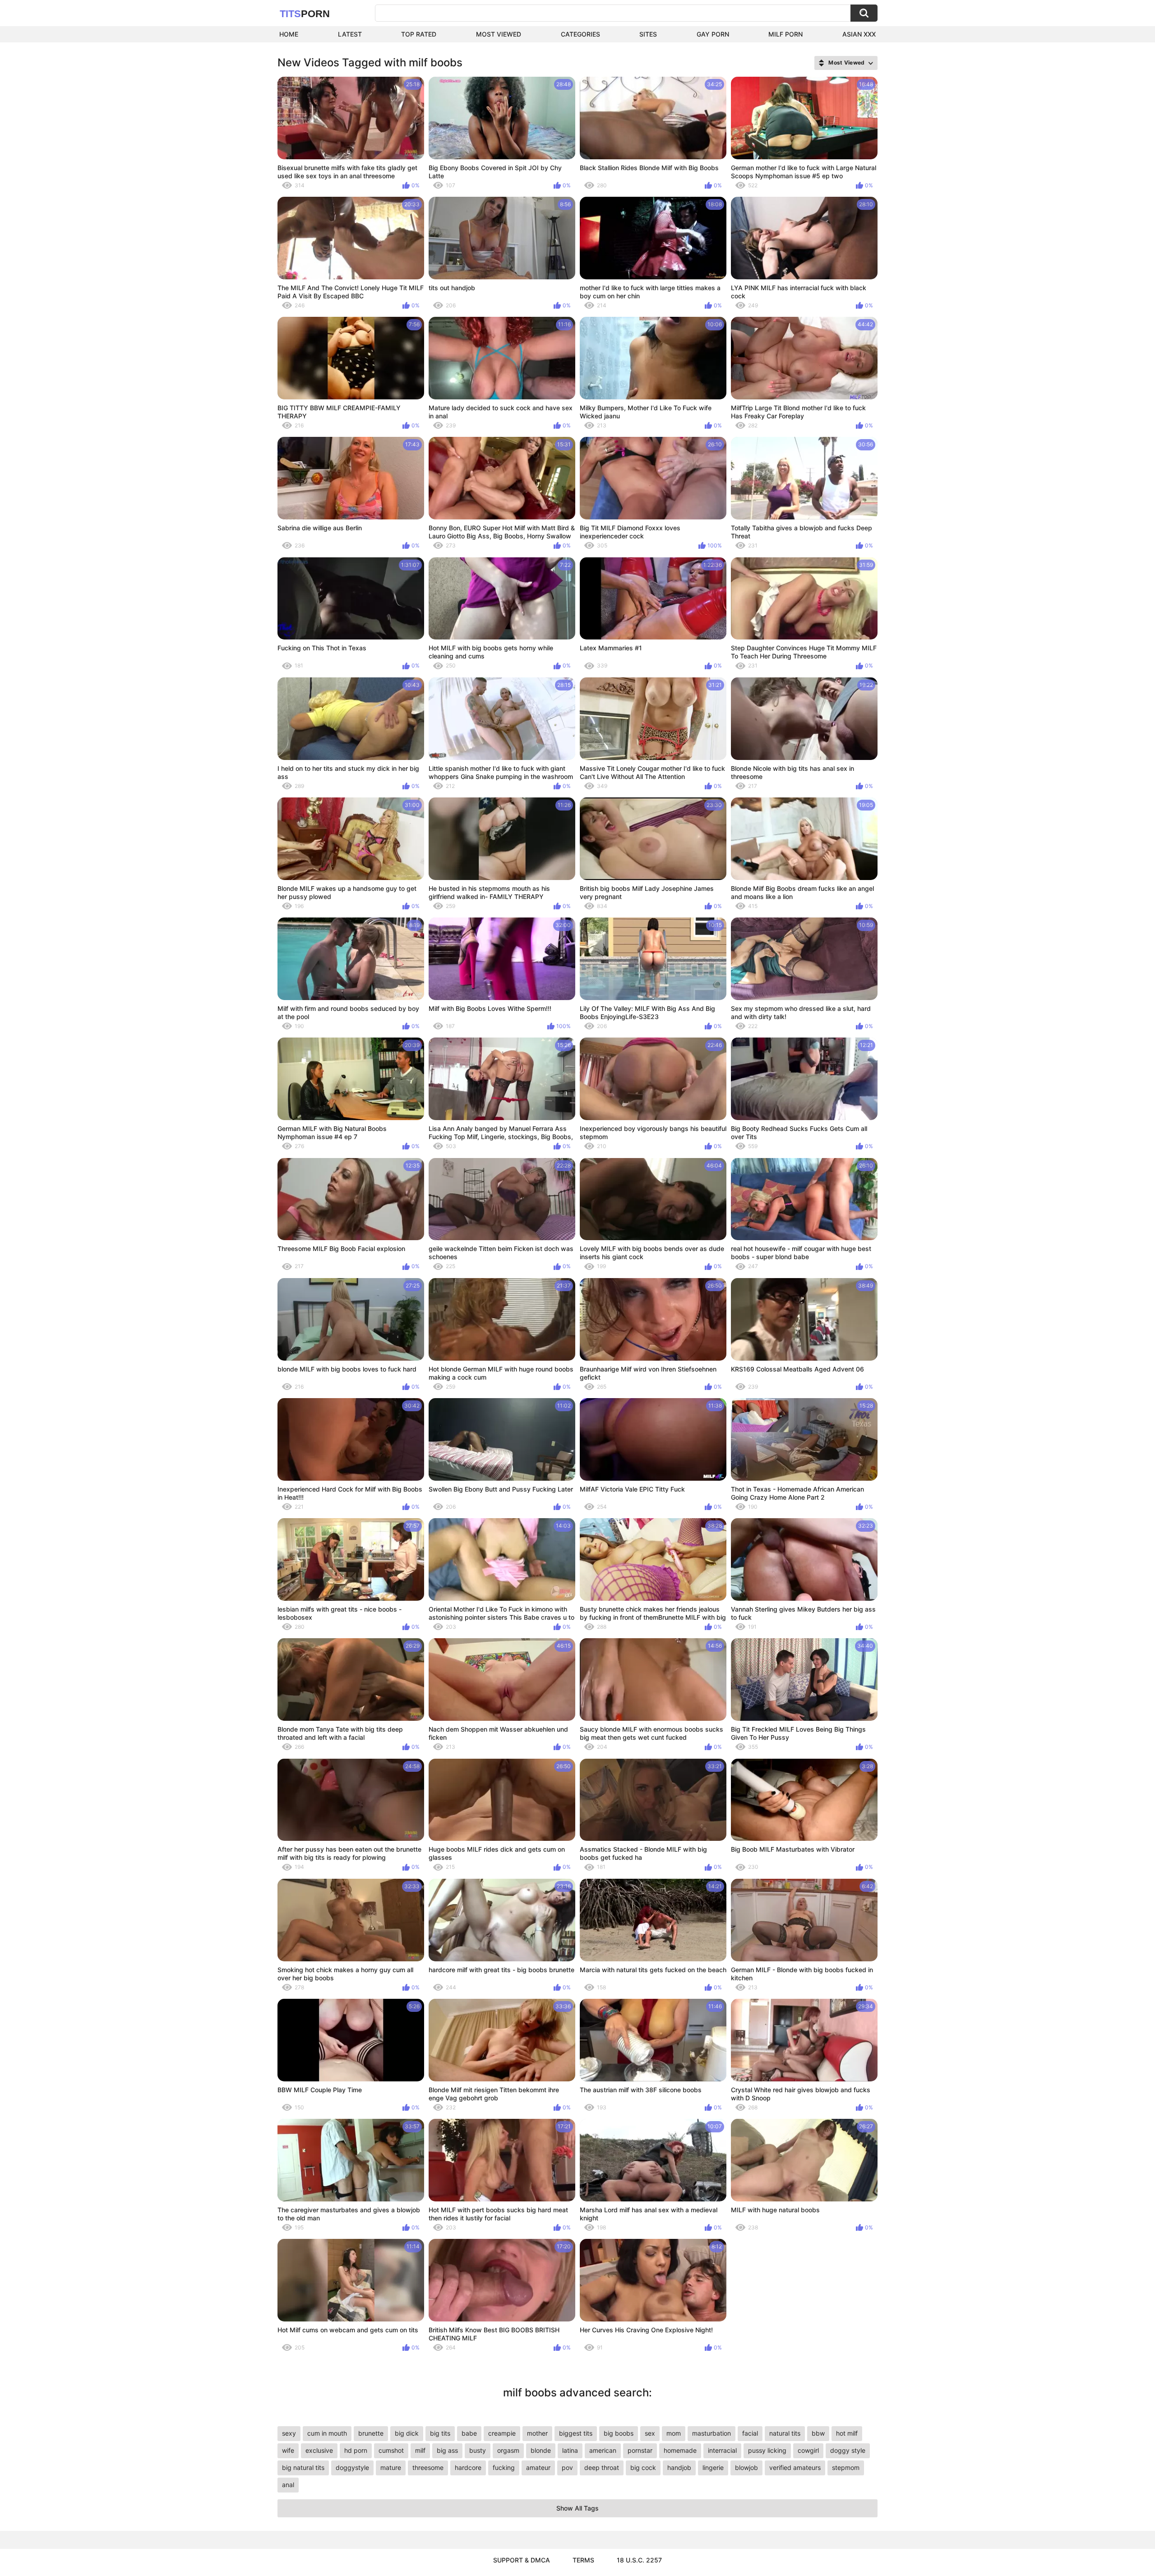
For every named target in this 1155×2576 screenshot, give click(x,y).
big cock (643, 2467)
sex (650, 2433)
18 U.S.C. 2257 (639, 2560)
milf (420, 2450)
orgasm (508, 2450)
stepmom (846, 2467)
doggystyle (352, 2467)
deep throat (602, 2467)
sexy (289, 2433)
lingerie (713, 2467)
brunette (371, 2433)
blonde (541, 2450)
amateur (538, 2467)
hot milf (847, 2433)
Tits (305, 14)
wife (288, 2450)
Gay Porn (713, 34)
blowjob (746, 2467)
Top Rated (419, 34)
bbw (818, 2433)
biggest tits (576, 2433)
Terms (583, 2560)
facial (750, 2433)
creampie (502, 2433)
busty (478, 2450)
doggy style (848, 2450)
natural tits (785, 2433)
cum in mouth (327, 2433)
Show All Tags (577, 2508)
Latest (350, 34)
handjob (679, 2467)
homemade (680, 2450)
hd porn (356, 2450)
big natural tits (303, 2467)
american (603, 2450)
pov (567, 2467)
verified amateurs (795, 2467)
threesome (428, 2467)
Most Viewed (499, 34)
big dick (407, 2433)
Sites (648, 34)
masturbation (711, 2433)
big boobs (619, 2433)
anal (288, 2485)
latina (570, 2450)
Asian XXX (859, 34)
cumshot (391, 2450)
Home (289, 34)
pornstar (640, 2450)
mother (537, 2433)
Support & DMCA (522, 2560)
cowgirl (808, 2450)
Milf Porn (785, 34)
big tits (440, 2433)
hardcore (468, 2467)
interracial (722, 2450)
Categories (580, 34)
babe (469, 2433)
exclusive (319, 2450)
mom (674, 2433)
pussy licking (767, 2450)
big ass (447, 2450)
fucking (504, 2467)
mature (391, 2467)
